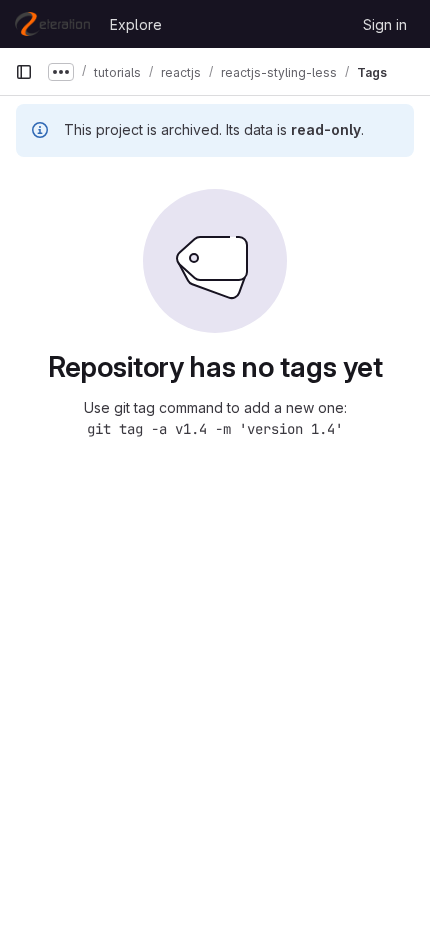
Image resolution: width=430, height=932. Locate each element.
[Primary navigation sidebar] (24, 72)
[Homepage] (52, 24)
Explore (136, 24)
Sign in (385, 24)
